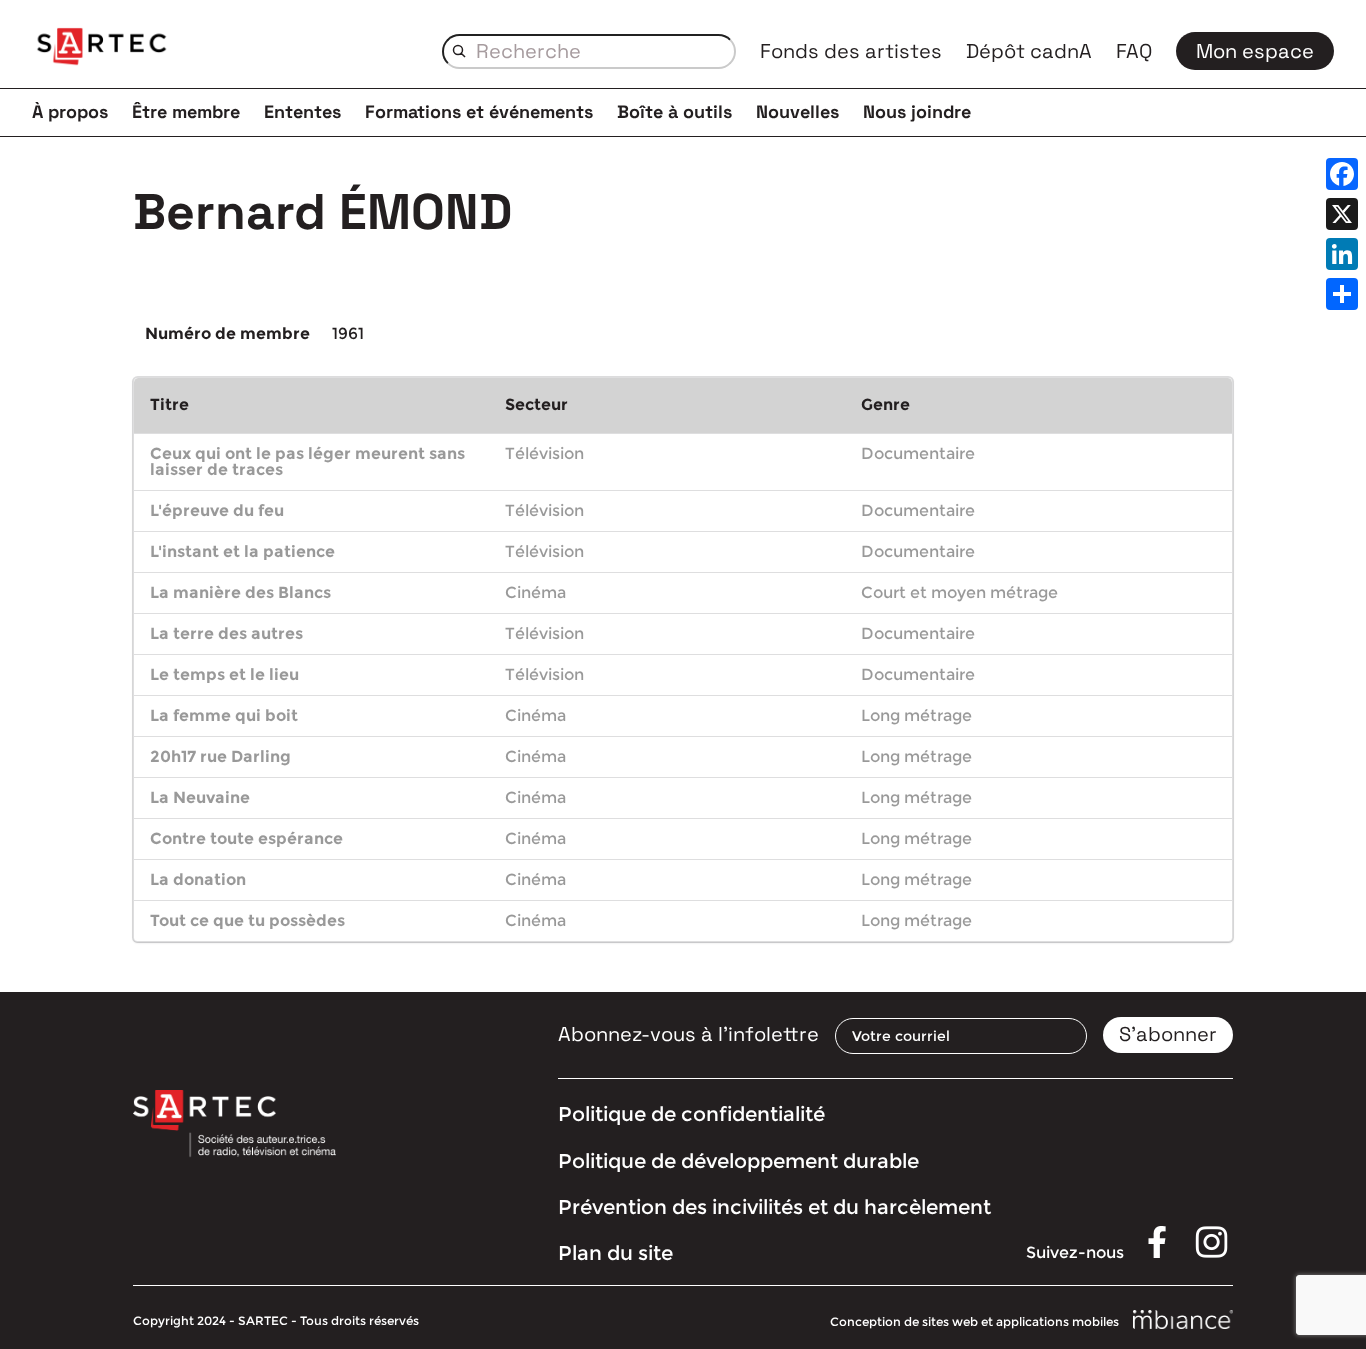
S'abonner (1168, 1034)
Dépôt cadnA (1029, 51)
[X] (1342, 214)
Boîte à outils (674, 111)
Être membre (186, 111)
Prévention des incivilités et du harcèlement (774, 1207)
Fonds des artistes (851, 51)
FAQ (1134, 51)
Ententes (302, 111)
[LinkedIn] (1342, 254)
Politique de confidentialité (691, 1114)
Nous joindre (917, 111)
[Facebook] (1342, 174)
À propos (70, 111)
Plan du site (615, 1253)
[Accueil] (102, 50)
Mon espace (1255, 51)
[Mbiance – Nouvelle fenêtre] (1183, 1320)
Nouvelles (797, 111)
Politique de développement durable (738, 1161)
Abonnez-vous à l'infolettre (688, 1034)
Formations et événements (479, 111)
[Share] (1342, 294)
